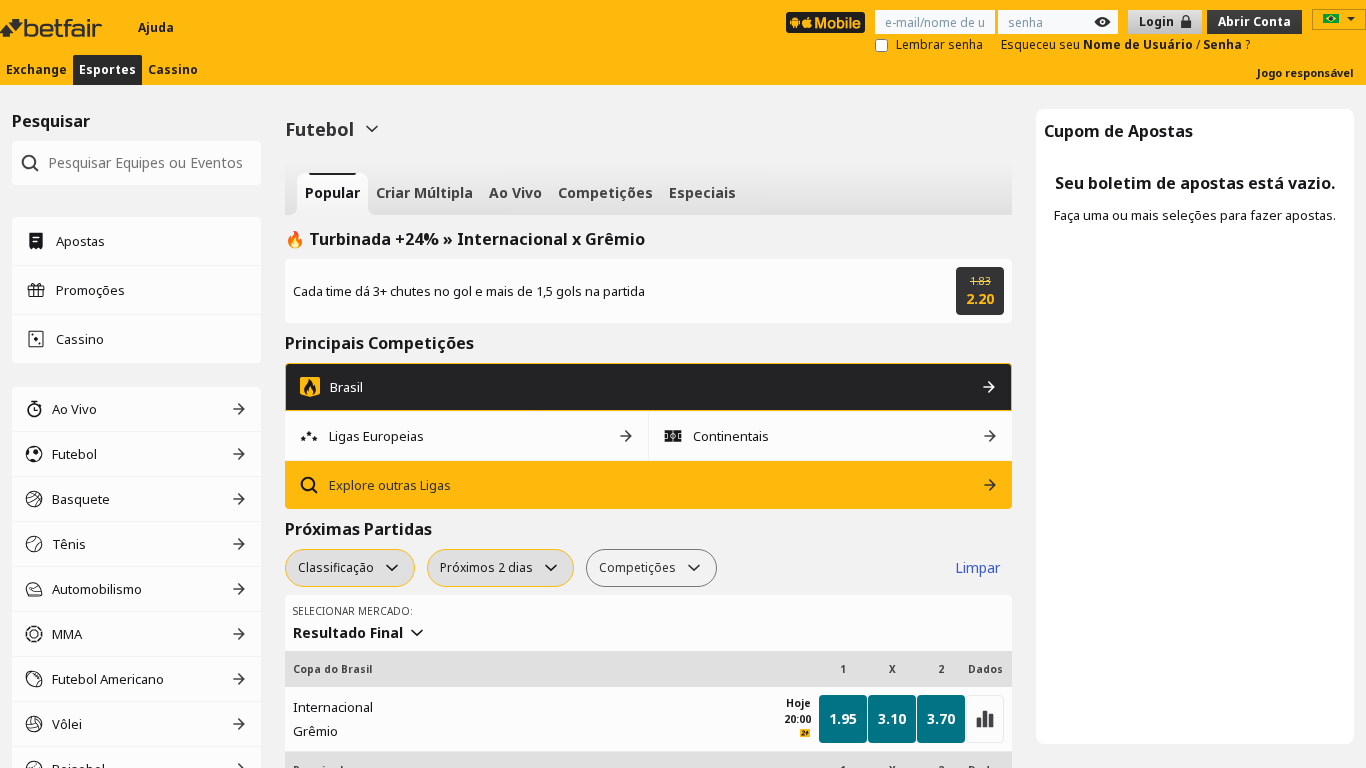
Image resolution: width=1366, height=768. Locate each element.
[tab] (332, 194)
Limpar (977, 567)
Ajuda (156, 27)
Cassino (173, 69)
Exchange (36, 69)
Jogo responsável (1305, 72)
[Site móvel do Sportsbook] (825, 22)
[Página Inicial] (53, 28)
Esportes (107, 69)
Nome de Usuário (1139, 44)
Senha (1224, 44)
